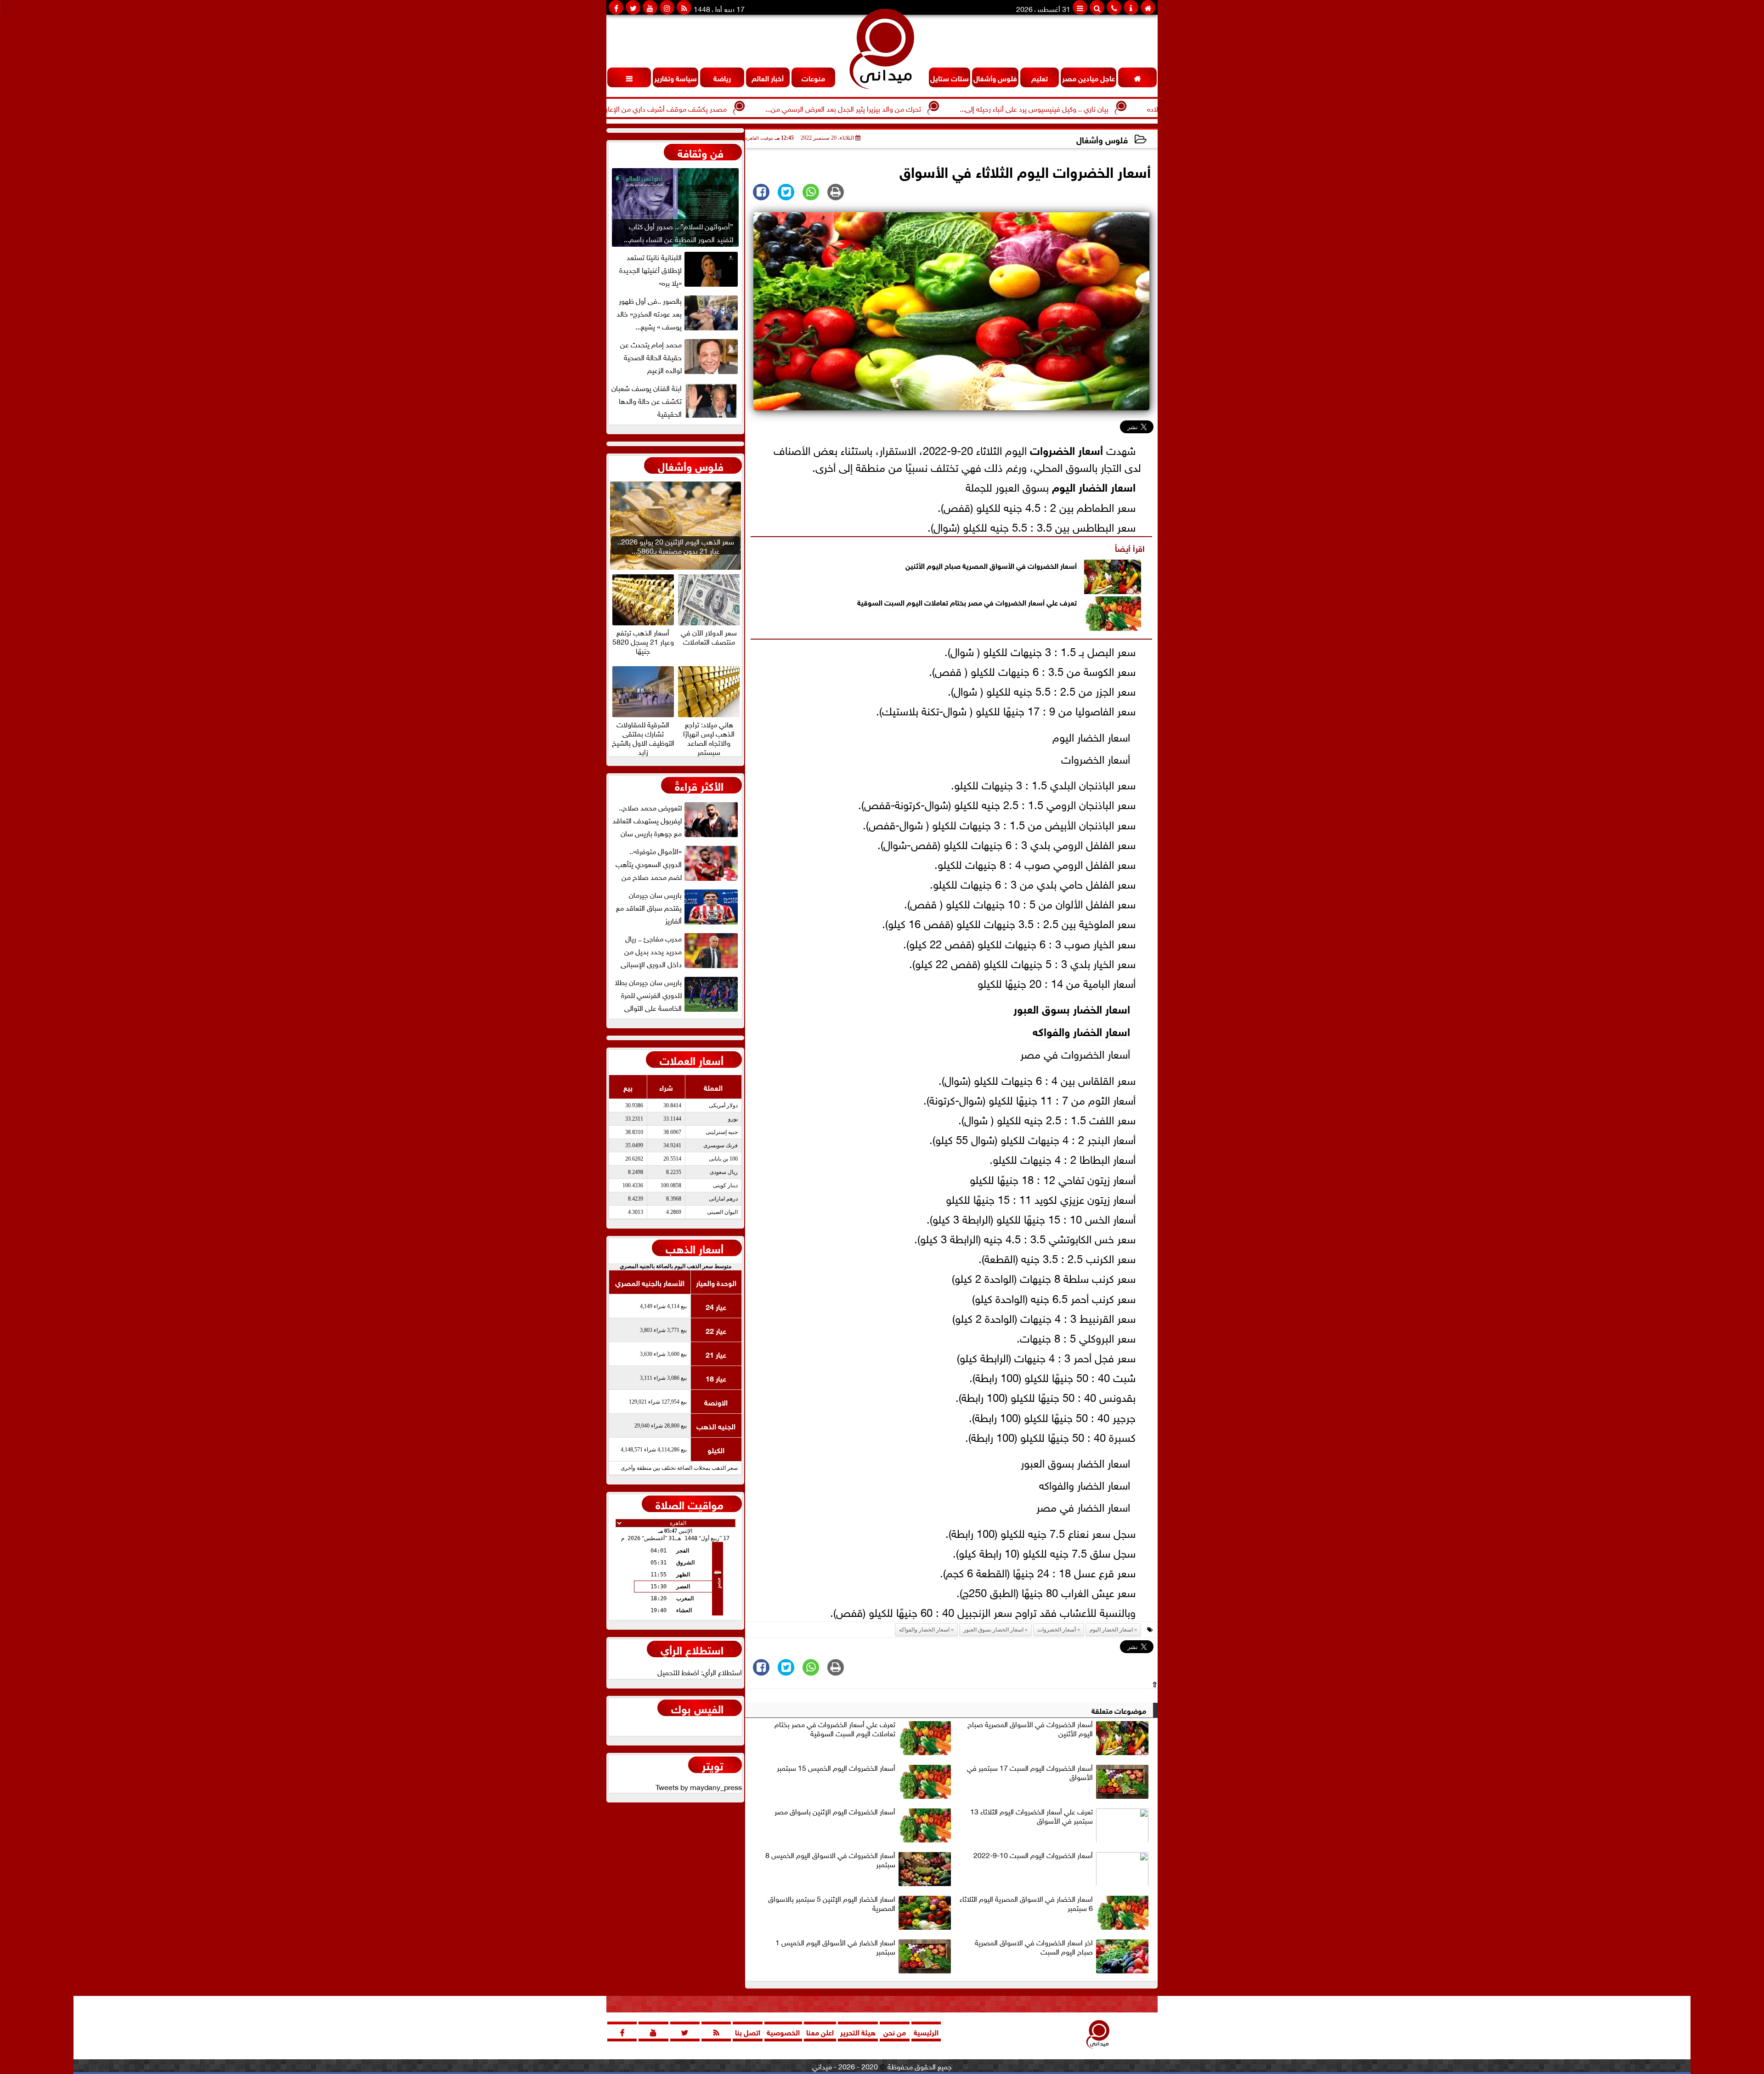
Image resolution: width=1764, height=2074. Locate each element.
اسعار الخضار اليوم (1094, 486)
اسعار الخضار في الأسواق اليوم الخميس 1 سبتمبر (835, 1947)
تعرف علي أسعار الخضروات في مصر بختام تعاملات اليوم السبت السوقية (967, 602)
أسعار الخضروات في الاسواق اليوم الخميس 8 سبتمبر (830, 1860)
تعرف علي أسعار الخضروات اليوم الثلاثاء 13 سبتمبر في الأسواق (1032, 1816)
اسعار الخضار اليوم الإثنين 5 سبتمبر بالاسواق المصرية (832, 1904)
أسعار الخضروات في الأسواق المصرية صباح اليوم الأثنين (991, 565)
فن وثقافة (701, 152)
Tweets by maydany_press (699, 1786)
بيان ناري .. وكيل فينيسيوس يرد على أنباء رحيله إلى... (1138, 108)
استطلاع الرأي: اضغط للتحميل (700, 1672)
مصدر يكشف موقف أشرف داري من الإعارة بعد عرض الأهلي (744, 108)
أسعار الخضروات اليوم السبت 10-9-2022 (1033, 1855)
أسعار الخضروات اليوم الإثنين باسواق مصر (835, 1812)
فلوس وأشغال (1102, 139)
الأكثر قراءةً (699, 785)
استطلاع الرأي (692, 1649)
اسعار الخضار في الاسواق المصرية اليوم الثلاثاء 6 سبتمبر (1026, 1904)
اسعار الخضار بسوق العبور (1072, 1008)
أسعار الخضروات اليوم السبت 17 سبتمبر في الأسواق (1030, 1773)
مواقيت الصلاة (690, 1504)
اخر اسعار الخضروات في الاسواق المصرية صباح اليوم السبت (1034, 1947)
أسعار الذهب (695, 1248)
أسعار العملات (692, 1060)
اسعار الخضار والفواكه (1081, 1030)
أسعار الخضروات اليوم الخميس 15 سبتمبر (836, 1768)
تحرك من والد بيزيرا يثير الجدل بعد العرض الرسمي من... (947, 108)
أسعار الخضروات (1066, 449)
